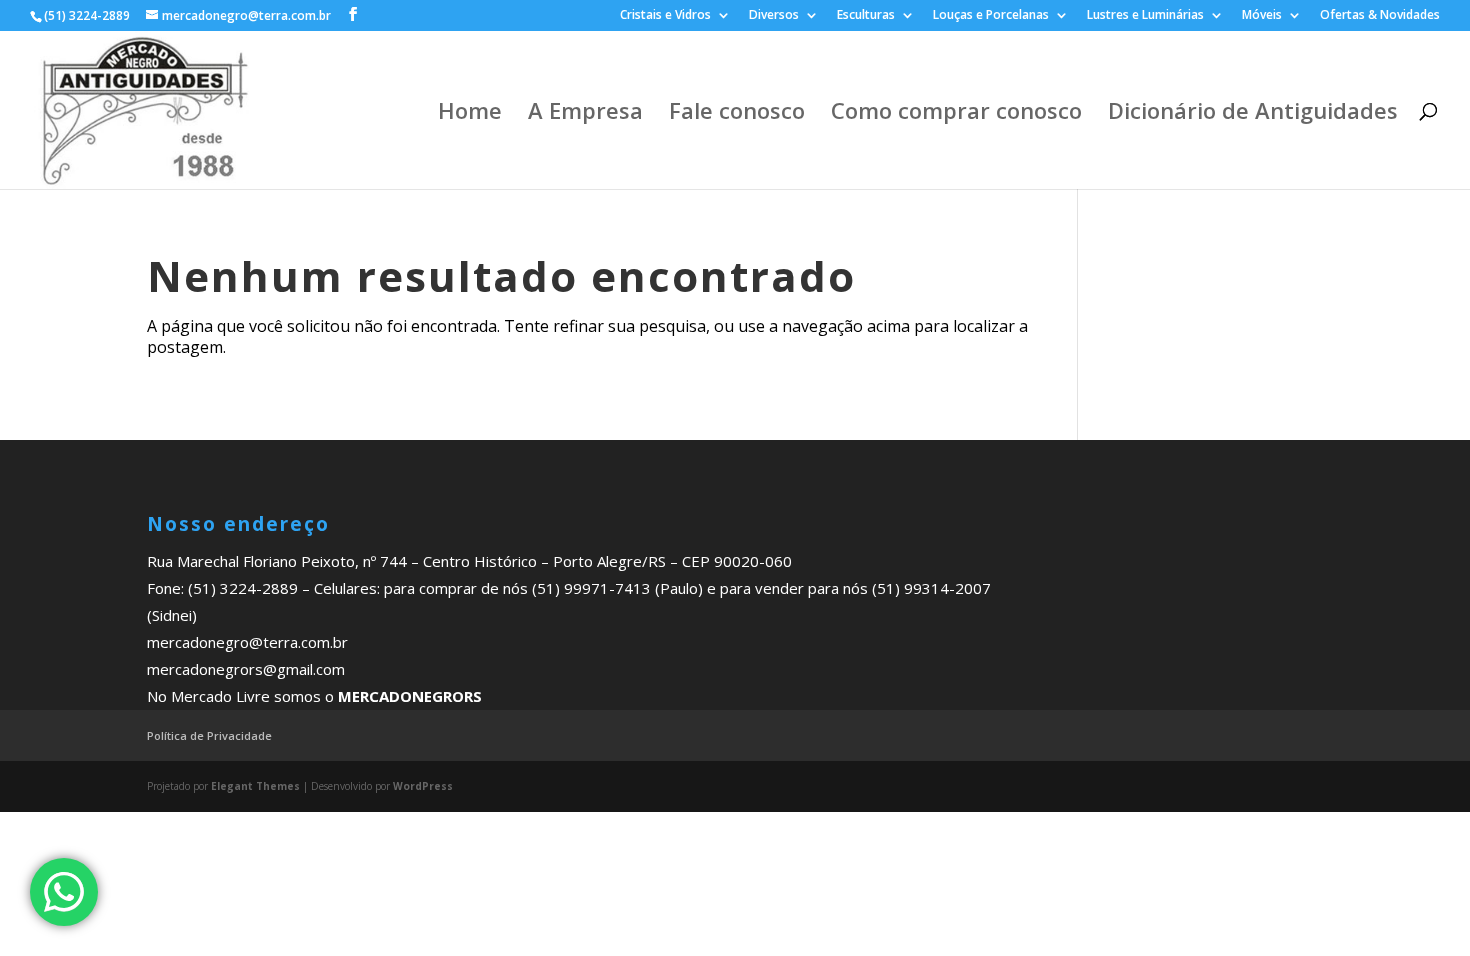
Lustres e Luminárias (1145, 16)
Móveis (1262, 16)
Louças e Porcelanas (991, 16)
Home (470, 114)
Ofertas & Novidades (1380, 16)
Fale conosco (737, 114)
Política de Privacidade (209, 735)
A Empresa (585, 114)
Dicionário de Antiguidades (1253, 114)
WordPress (423, 786)
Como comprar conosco (956, 114)
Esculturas (866, 16)
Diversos (774, 16)
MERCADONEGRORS (410, 696)
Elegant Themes (255, 786)
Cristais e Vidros (665, 16)
